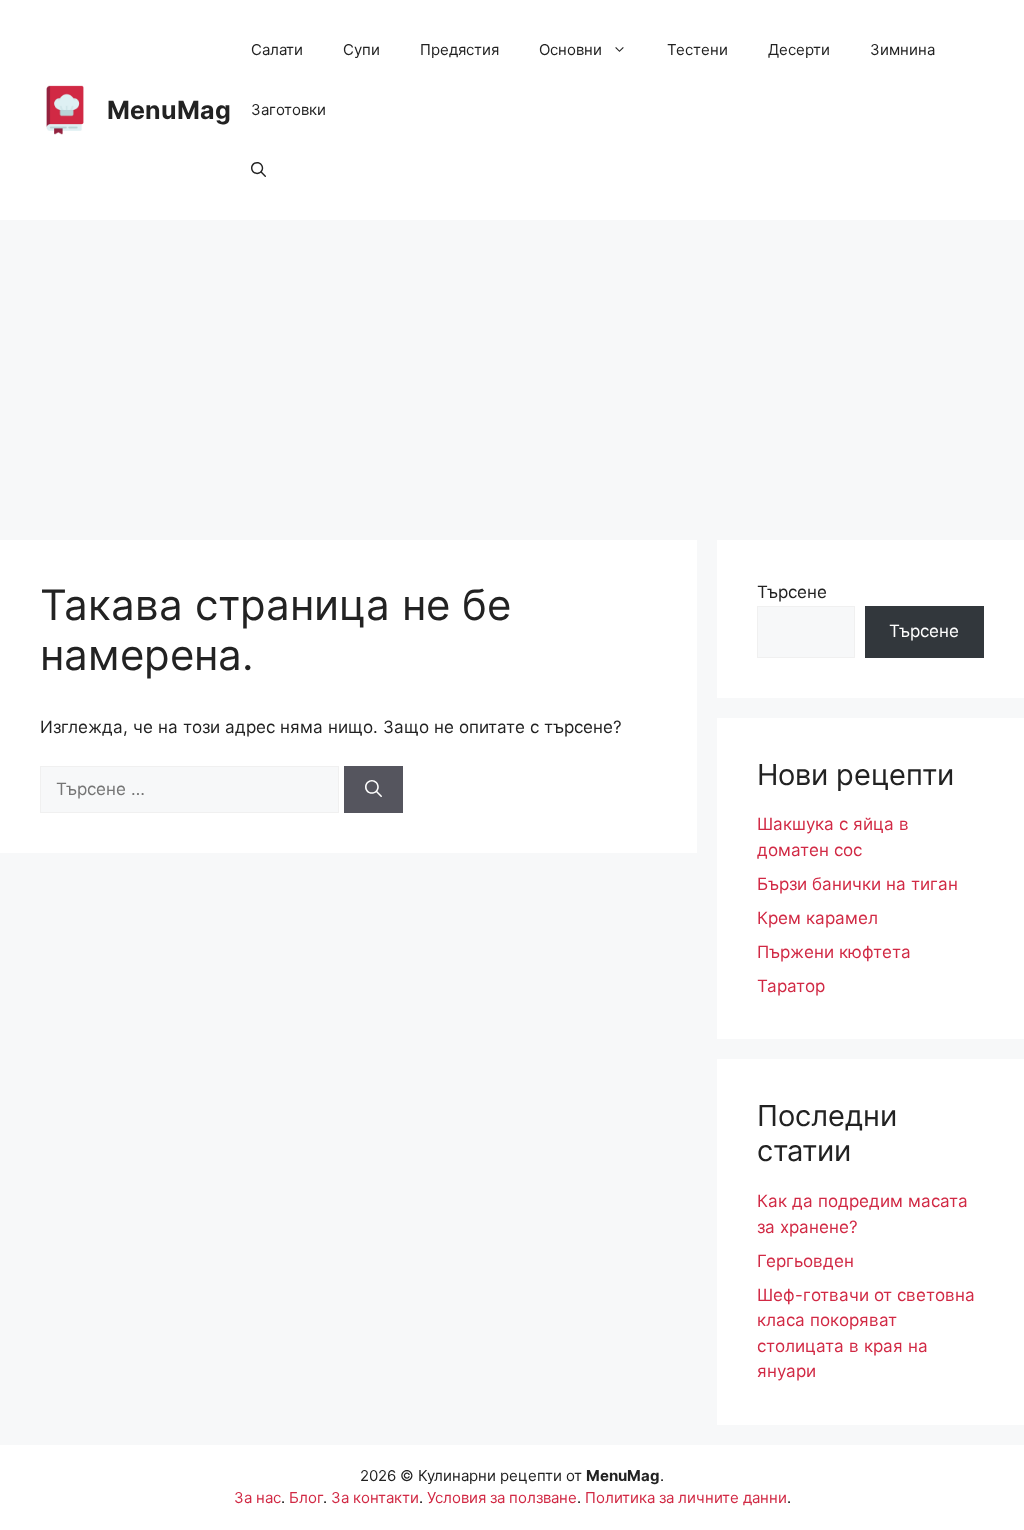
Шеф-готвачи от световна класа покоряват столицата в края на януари (866, 1333)
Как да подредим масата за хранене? (862, 1214)
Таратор (791, 986)
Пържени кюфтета (834, 952)
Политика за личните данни (686, 1497)
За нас (257, 1497)
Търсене (792, 592)
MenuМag (169, 110)
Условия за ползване (502, 1497)
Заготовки (288, 109)
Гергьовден (805, 1261)
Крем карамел (817, 918)
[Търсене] (373, 790)
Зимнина (902, 49)
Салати (277, 49)
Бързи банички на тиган (857, 884)
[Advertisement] (512, 370)
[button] (258, 170)
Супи (361, 49)
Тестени (697, 49)
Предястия (459, 49)
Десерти (799, 49)
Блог (306, 1497)
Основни (570, 49)
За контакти (375, 1497)
